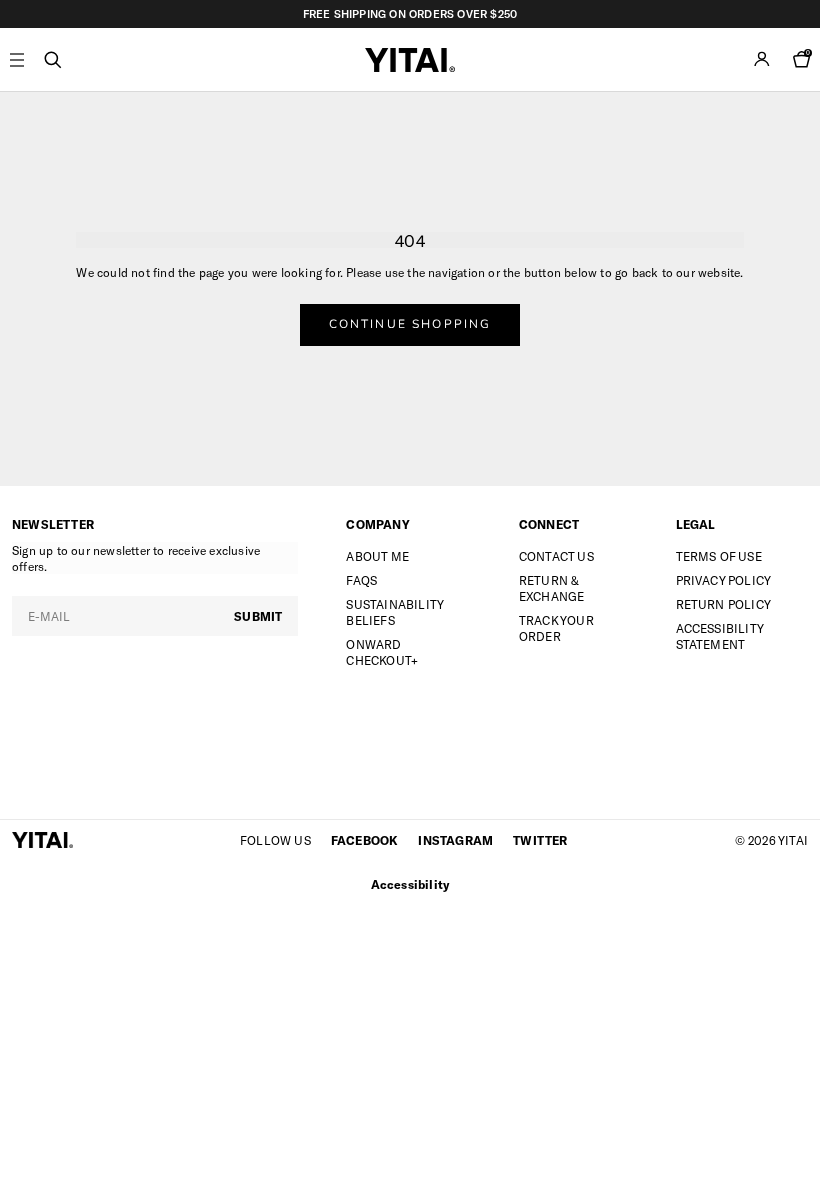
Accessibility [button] (410, 884)
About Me (377, 556)
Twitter (540, 840)
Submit (258, 616)
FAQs (361, 580)
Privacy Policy (724, 580)
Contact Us (556, 556)
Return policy (724, 604)
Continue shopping (410, 324)
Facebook (365, 840)
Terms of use (719, 556)
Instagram (455, 840)
